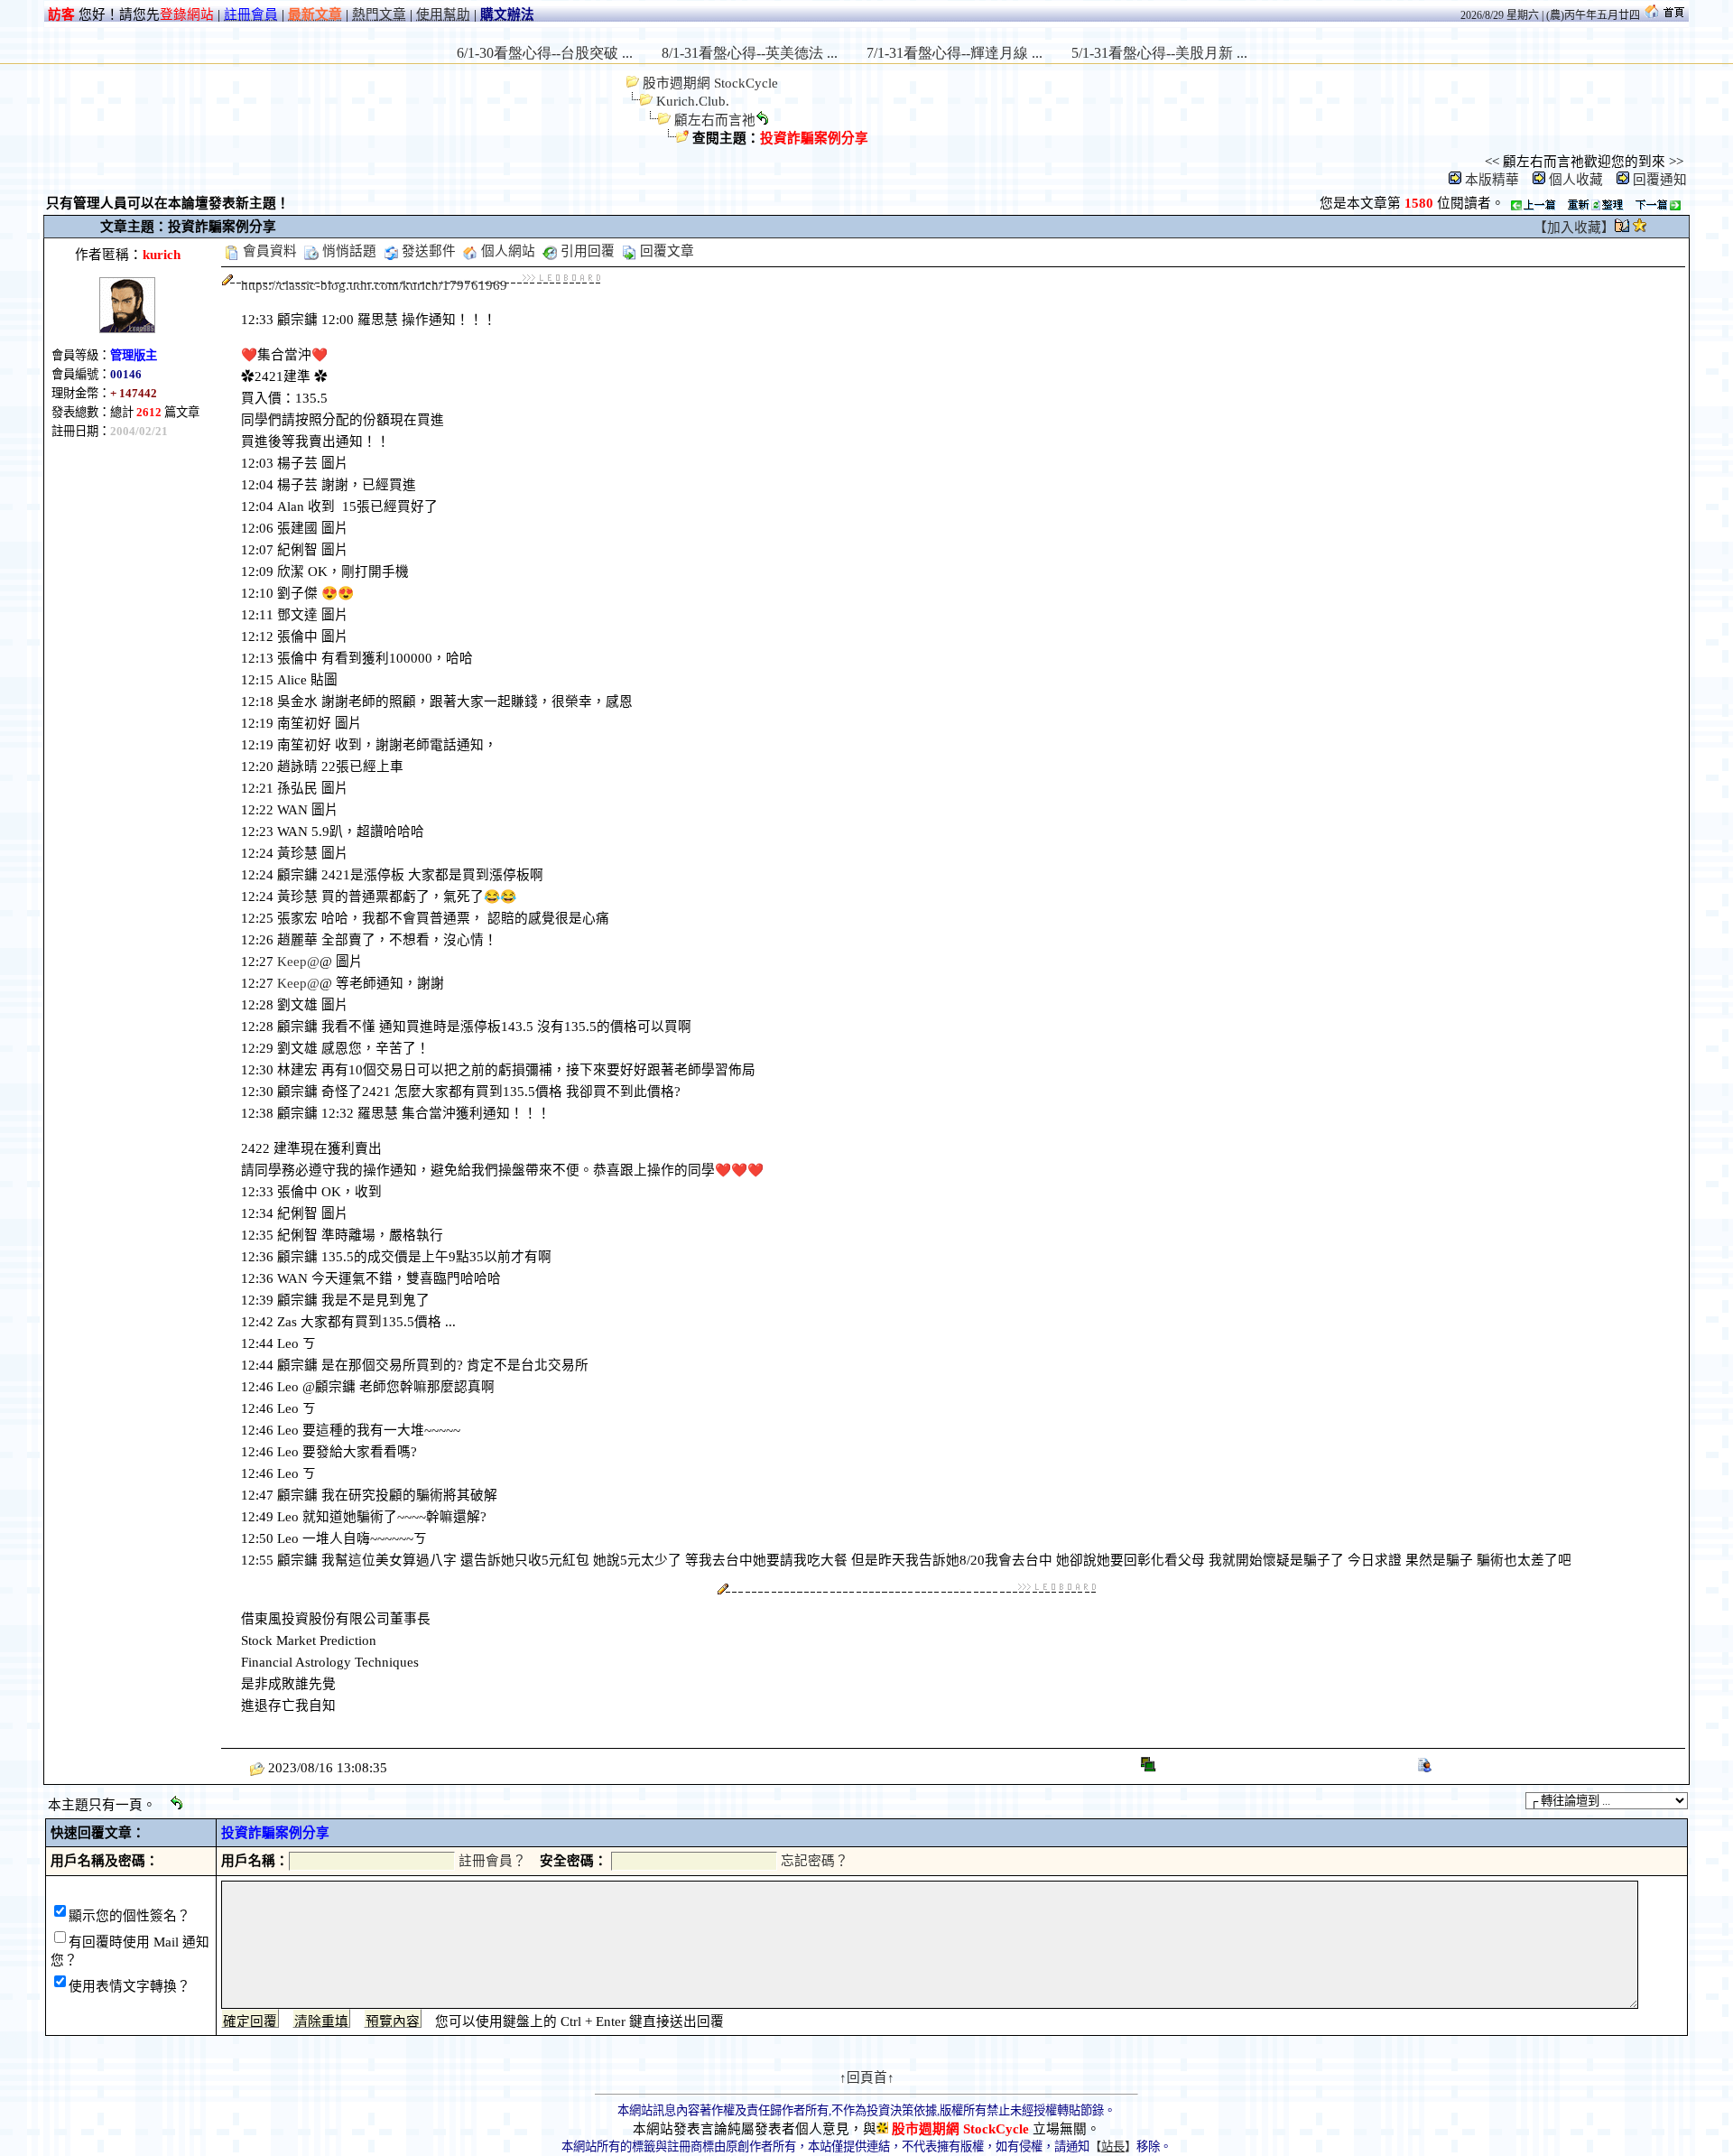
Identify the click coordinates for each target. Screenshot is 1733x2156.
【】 (1113, 2147)
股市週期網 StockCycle (709, 83)
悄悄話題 (348, 251)
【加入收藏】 (1574, 228)
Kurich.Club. (693, 101)
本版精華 (1492, 180)
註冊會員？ (492, 1861)
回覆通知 (1660, 180)
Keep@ (298, 962)
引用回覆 (586, 251)
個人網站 (506, 251)
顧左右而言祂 (715, 120)
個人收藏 (1576, 180)
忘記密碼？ (815, 1861)
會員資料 (268, 251)
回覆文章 (665, 251)
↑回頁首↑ (867, 2077)
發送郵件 (427, 251)
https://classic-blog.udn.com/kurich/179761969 (374, 285)
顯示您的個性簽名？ (130, 1916)
